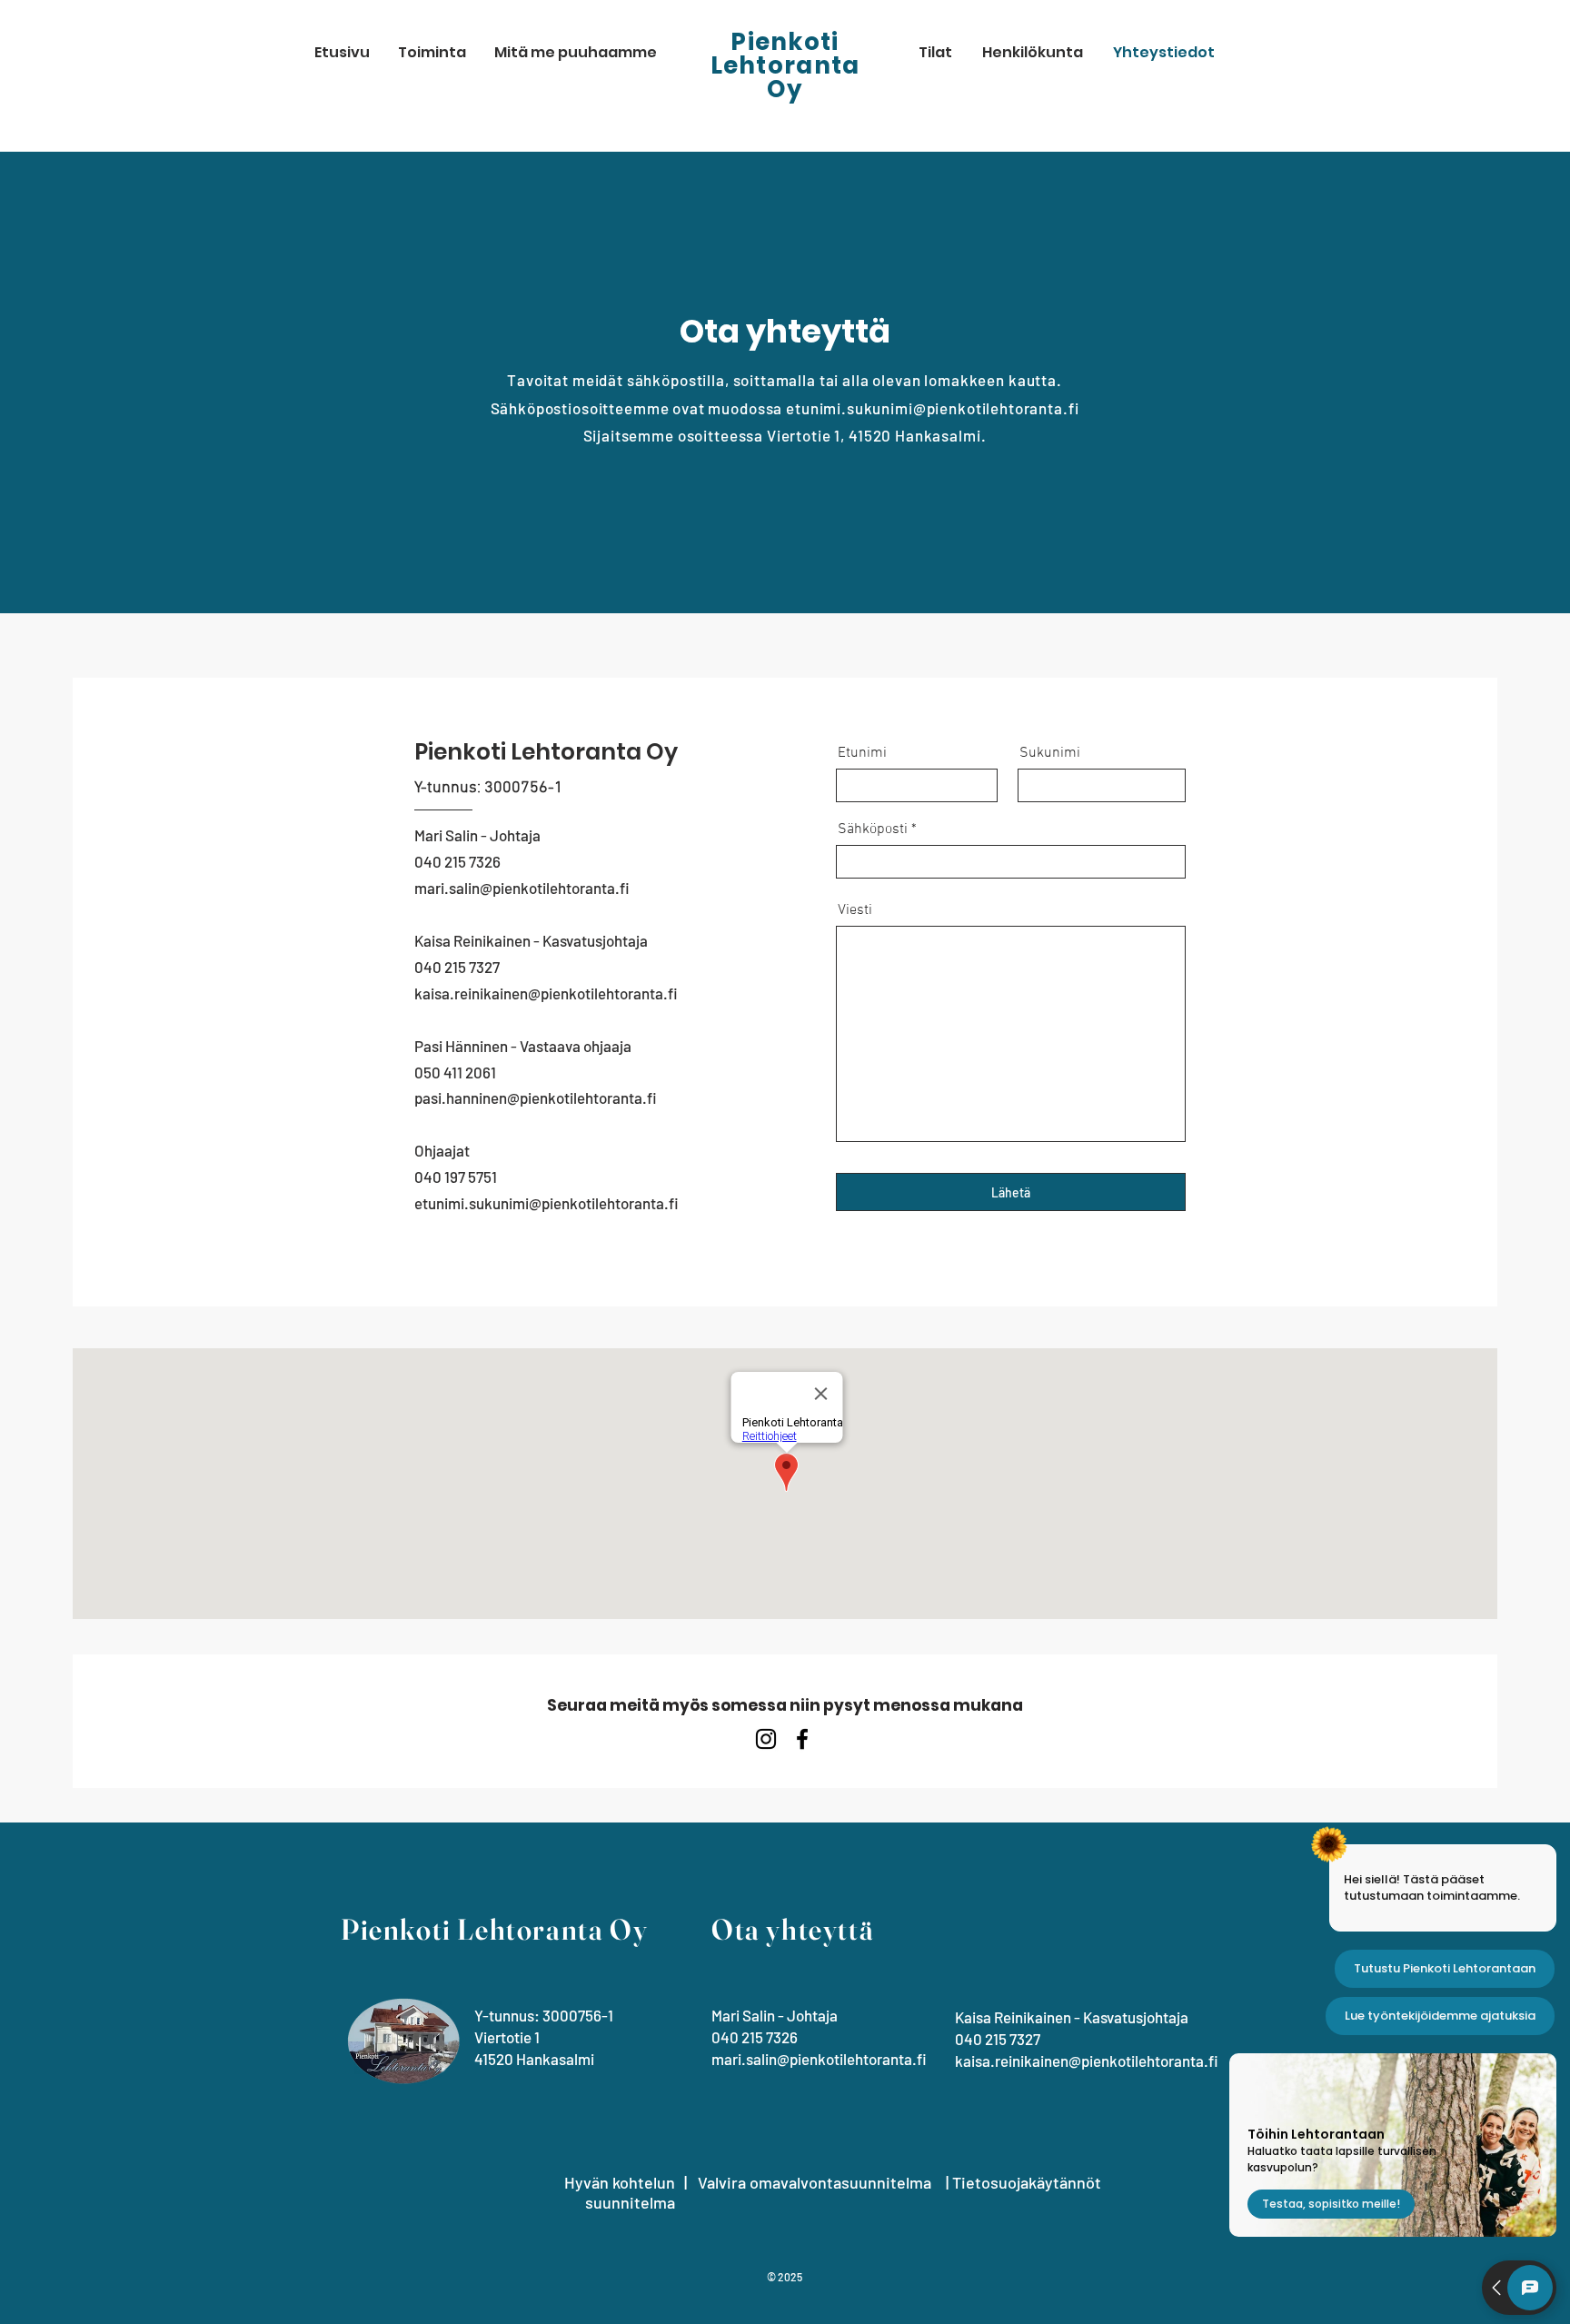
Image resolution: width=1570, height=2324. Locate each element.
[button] (432, 53)
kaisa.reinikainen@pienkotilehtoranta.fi (1087, 2061)
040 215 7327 (998, 2039)
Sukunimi (1050, 753)
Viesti (855, 910)
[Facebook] (802, 1739)
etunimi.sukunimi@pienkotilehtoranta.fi (932, 408)
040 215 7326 (755, 2037)
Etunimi (862, 753)
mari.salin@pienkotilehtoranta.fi (819, 2059)
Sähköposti (873, 829)
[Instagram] (766, 1739)
